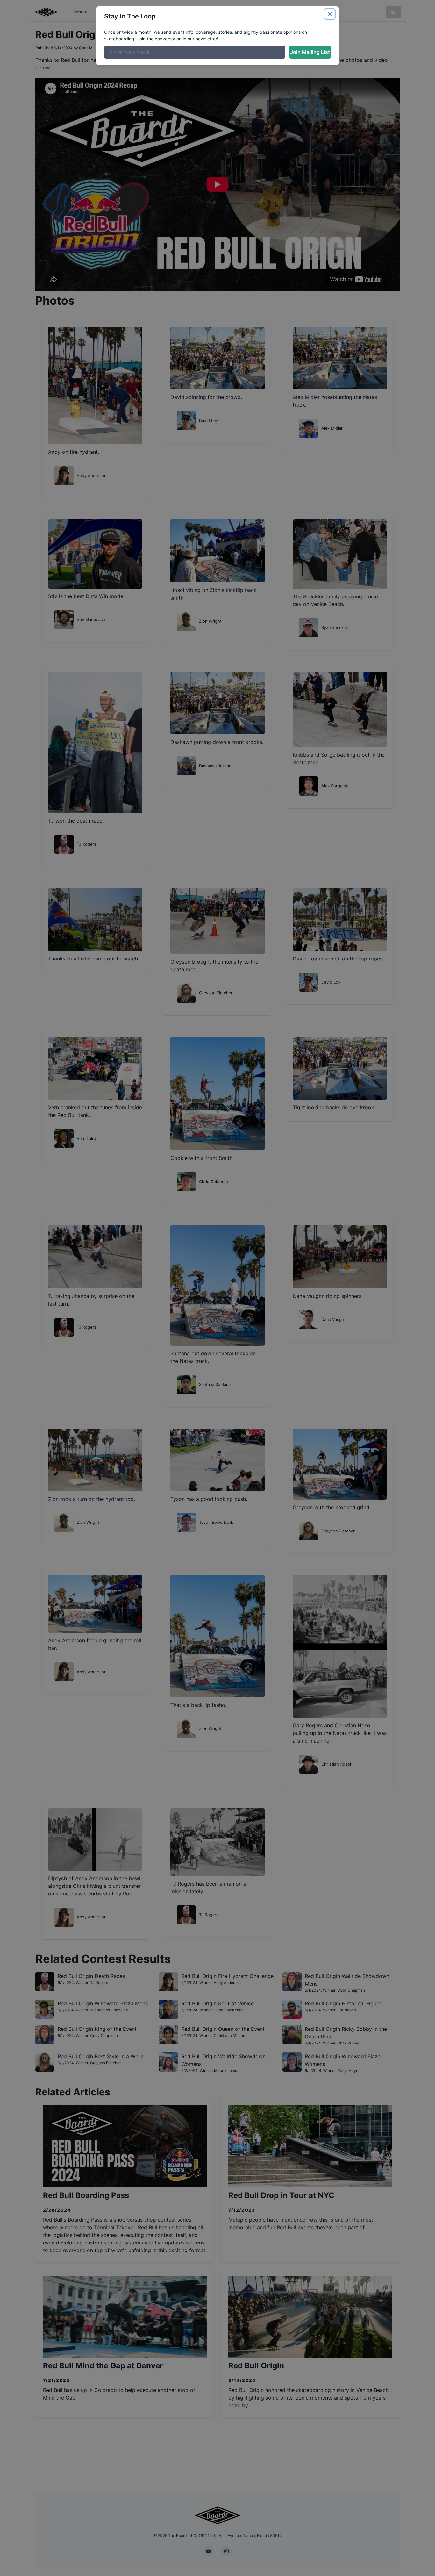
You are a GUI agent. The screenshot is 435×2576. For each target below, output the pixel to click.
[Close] (330, 14)
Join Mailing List (310, 52)
